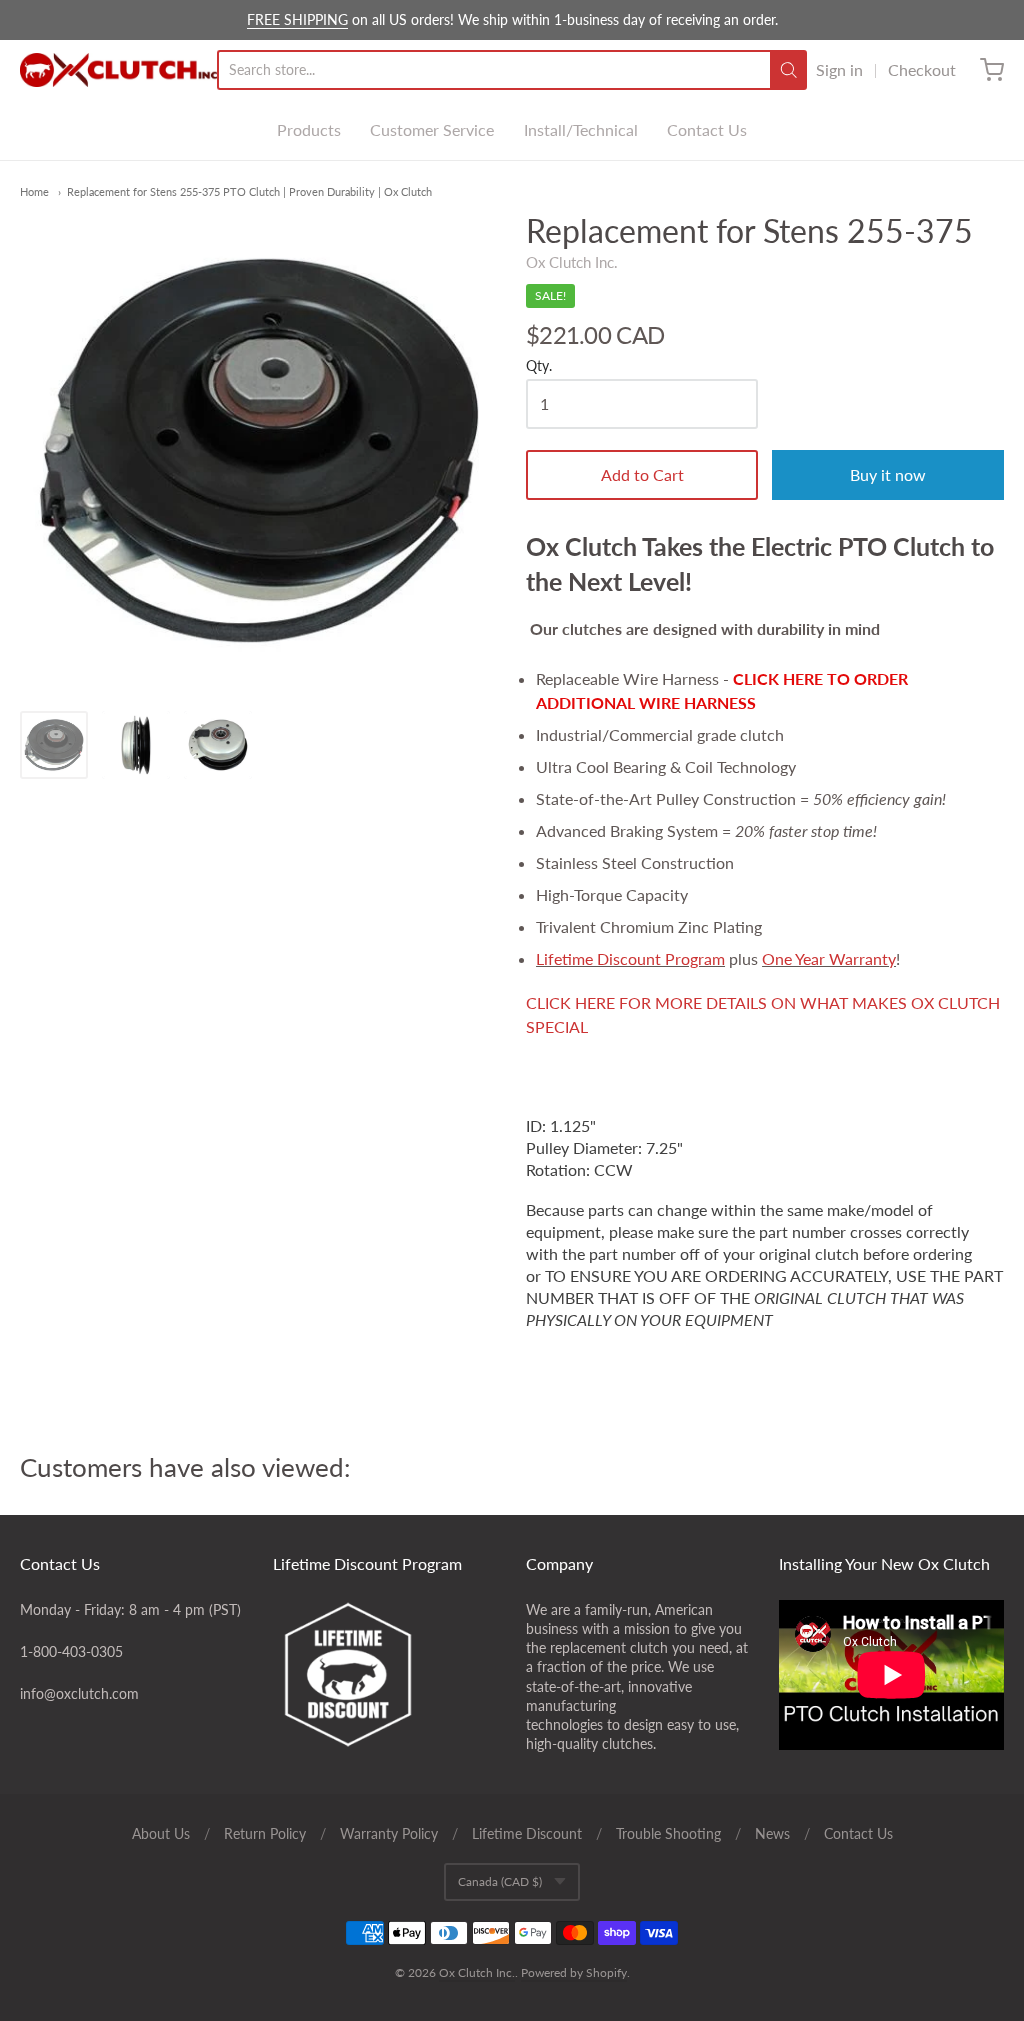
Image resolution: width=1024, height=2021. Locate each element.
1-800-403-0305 (71, 1651)
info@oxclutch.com (79, 1693)
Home (34, 191)
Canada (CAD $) (500, 1881)
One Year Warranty (829, 958)
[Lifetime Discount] (385, 1675)
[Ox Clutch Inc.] (118, 70)
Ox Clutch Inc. (572, 262)
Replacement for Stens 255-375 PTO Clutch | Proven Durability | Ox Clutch (249, 191)
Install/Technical (581, 129)
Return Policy (265, 1833)
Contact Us (707, 129)
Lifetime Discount (527, 1833)
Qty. (539, 366)
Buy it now (888, 474)
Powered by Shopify (574, 1972)
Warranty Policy (389, 1833)
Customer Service (432, 129)
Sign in (839, 69)
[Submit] (788, 70)
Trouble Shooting (668, 1833)
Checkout (922, 69)
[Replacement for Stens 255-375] (54, 745)
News (772, 1833)
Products (309, 129)
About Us (161, 1833)
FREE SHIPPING (297, 19)
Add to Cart (642, 474)
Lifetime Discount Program (630, 958)
